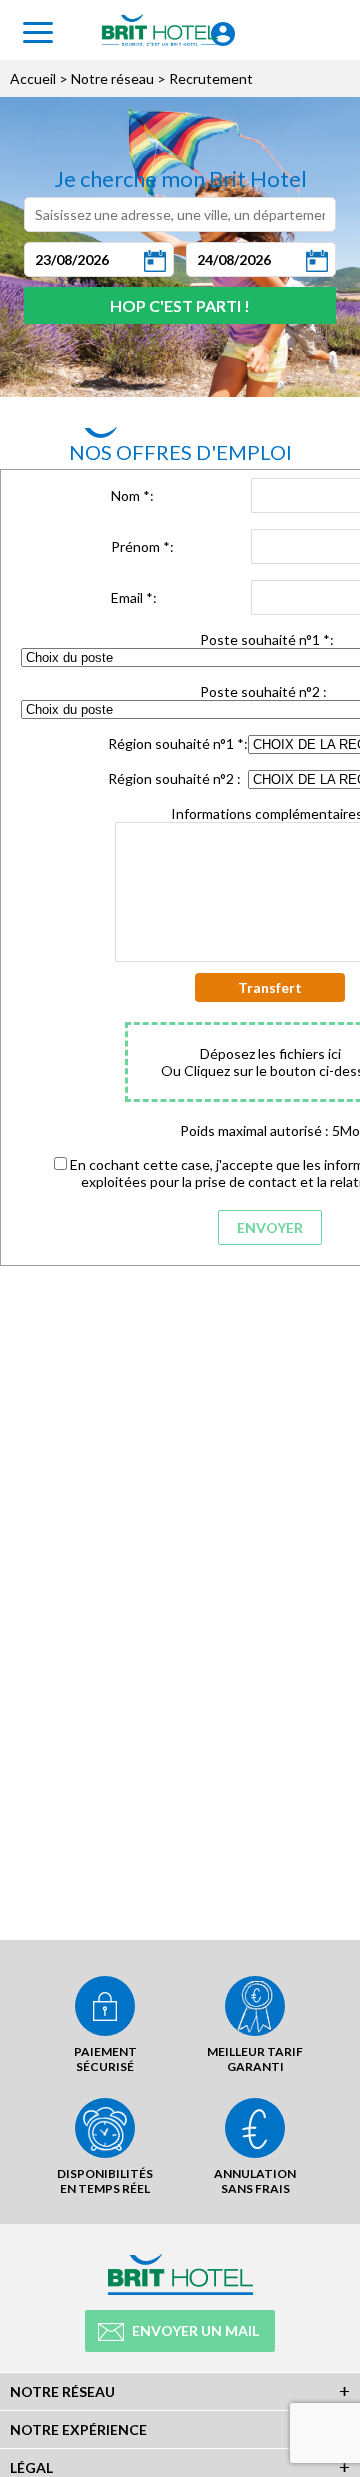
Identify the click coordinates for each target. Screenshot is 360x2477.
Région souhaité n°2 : (174, 778)
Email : (134, 597)
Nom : (132, 495)
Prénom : (142, 546)
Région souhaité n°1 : (178, 743)
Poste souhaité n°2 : (263, 691)
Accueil (33, 78)
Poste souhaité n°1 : (267, 639)
